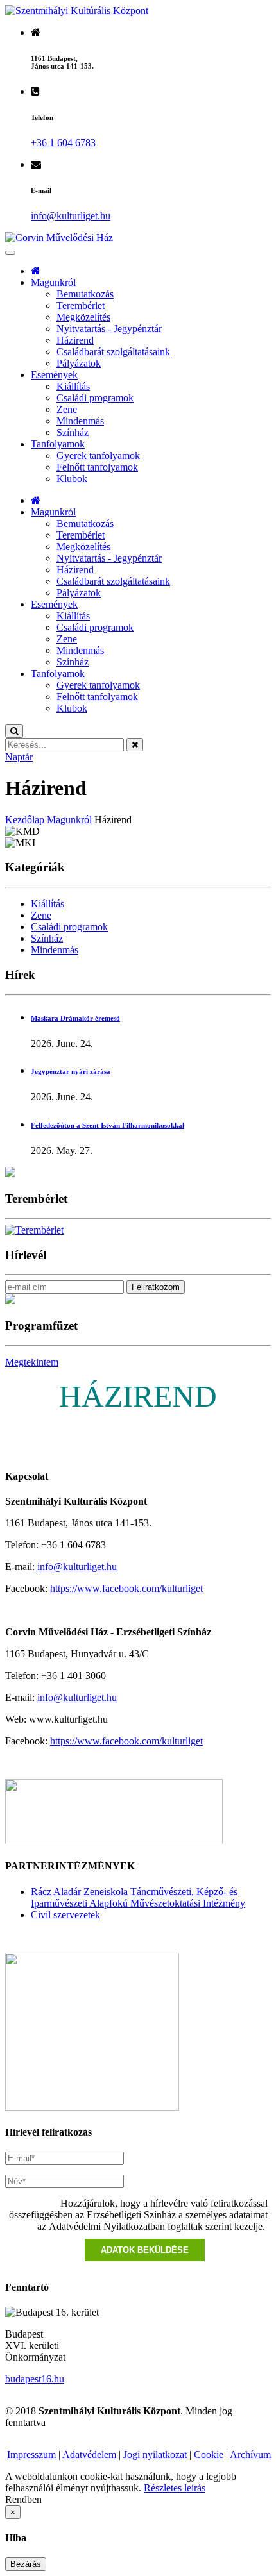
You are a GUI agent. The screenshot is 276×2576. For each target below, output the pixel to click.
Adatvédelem (89, 2455)
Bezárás (26, 2564)
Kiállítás (73, 386)
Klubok (72, 479)
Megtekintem (32, 1362)
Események (54, 375)
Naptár (19, 757)
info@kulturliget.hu (77, 1567)
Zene (67, 409)
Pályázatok (79, 363)
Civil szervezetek (65, 1915)
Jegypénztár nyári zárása (71, 1071)
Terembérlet (81, 305)
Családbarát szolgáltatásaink (113, 352)
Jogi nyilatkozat (155, 2455)
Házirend (75, 340)
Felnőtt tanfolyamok (97, 467)
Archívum (250, 2455)
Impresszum (31, 2455)
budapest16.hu (35, 2379)
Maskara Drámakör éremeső (75, 1018)
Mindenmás (80, 421)
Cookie (209, 2455)
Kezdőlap (25, 820)
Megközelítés (83, 317)
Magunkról (53, 282)
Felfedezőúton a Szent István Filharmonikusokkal (108, 1125)
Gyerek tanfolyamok (98, 456)
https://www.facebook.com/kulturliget (126, 1588)
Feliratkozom (156, 1287)
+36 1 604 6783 (63, 143)
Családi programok (95, 398)
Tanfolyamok (58, 444)
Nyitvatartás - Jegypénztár (109, 329)
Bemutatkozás (85, 294)
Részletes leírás (175, 2488)
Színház (73, 432)
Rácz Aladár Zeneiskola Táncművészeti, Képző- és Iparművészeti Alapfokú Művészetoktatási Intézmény (138, 1897)
